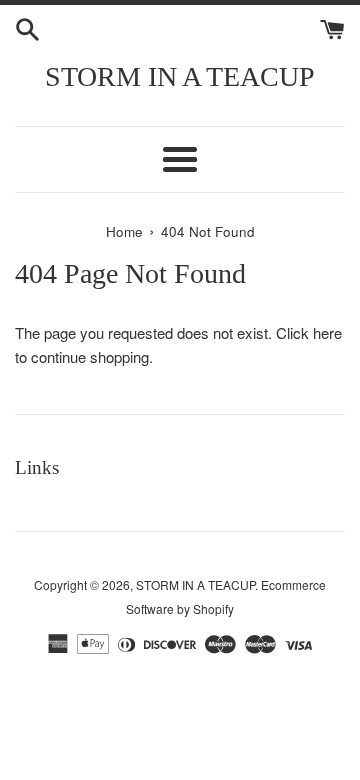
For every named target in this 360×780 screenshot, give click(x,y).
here (327, 332)
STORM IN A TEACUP (180, 76)
